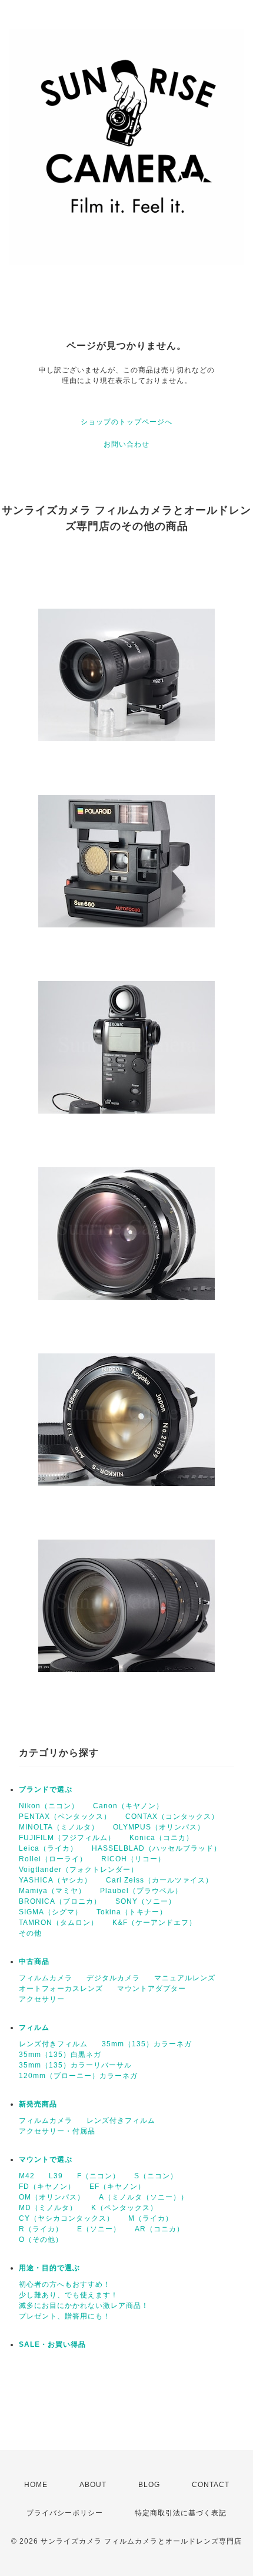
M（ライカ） (151, 2218)
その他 (30, 1933)
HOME (36, 2485)
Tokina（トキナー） (132, 1912)
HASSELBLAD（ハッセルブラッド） (157, 1848)
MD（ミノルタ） (48, 2208)
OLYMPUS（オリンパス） (159, 1827)
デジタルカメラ (113, 1978)
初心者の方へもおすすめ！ (65, 2284)
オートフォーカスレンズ (61, 1989)
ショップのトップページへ (126, 422)
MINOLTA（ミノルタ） (59, 1827)
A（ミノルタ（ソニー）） (144, 2197)
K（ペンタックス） (124, 2208)
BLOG (149, 2485)
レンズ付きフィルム (53, 2044)
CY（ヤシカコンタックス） (66, 2218)
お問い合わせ (126, 444)
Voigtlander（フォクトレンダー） (79, 1870)
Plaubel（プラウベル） (141, 1891)
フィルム (34, 2027)
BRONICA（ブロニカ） (60, 1901)
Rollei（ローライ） (53, 1859)
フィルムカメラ (46, 1978)
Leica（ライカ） (48, 1848)
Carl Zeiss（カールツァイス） (159, 1880)
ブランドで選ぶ (46, 1789)
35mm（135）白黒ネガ (60, 2055)
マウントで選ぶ (46, 2159)
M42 (27, 2176)
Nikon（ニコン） (49, 1806)
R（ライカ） (41, 2229)
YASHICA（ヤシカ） (55, 1880)
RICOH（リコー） (133, 1859)
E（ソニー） (99, 2229)
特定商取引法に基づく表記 (181, 2513)
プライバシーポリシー (65, 2513)
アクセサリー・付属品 (57, 2131)
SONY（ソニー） (146, 1901)
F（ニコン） (99, 2176)
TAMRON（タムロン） (59, 1923)
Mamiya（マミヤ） (52, 1891)
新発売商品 (38, 2104)
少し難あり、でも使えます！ (69, 2295)
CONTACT (211, 2485)
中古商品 (34, 1961)
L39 (56, 2176)
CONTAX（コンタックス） (172, 1817)
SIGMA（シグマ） (51, 1912)
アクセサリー (42, 1999)
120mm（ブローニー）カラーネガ (78, 2076)
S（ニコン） (156, 2176)
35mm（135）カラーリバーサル (75, 2065)
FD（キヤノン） (47, 2187)
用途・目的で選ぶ (49, 2268)
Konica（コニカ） (162, 1838)
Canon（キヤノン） (128, 1806)
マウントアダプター (152, 1989)
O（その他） (41, 2240)
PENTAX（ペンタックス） (65, 1817)
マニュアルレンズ (185, 1978)
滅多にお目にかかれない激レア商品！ (84, 2306)
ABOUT (93, 2485)
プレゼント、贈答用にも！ (65, 2316)
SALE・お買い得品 (52, 2344)
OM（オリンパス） (52, 2197)
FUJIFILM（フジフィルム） (67, 1838)
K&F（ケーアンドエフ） (154, 1923)
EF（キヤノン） (117, 2187)
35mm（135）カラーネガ (147, 2044)
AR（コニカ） (159, 2229)
